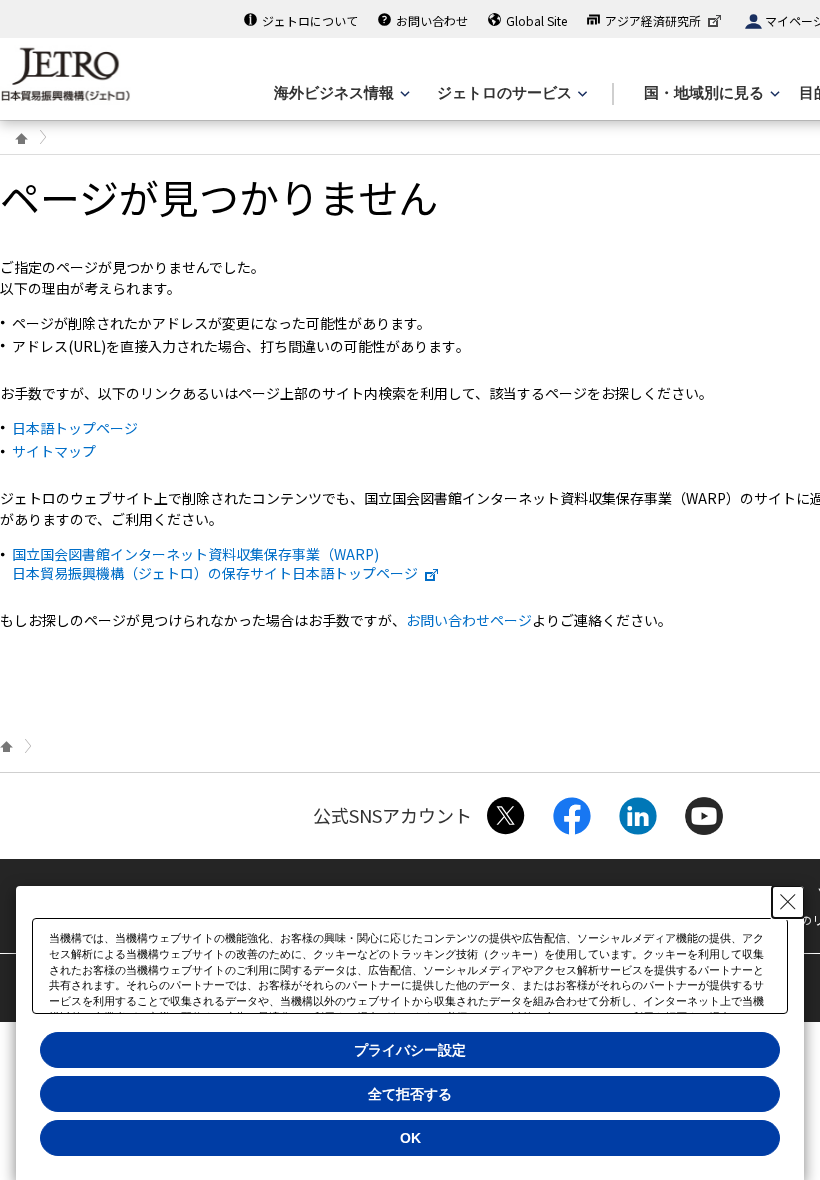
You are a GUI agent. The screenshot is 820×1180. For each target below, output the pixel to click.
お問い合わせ (432, 20)
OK (410, 1138)
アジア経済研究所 (653, 20)
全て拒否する (410, 1094)
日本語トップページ (75, 428)
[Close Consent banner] (788, 902)
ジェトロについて (310, 20)
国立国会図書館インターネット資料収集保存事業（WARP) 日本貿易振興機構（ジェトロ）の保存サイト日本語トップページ (215, 563)
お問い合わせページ (469, 620)
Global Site (536, 20)
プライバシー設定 (410, 1050)
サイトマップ (54, 451)
